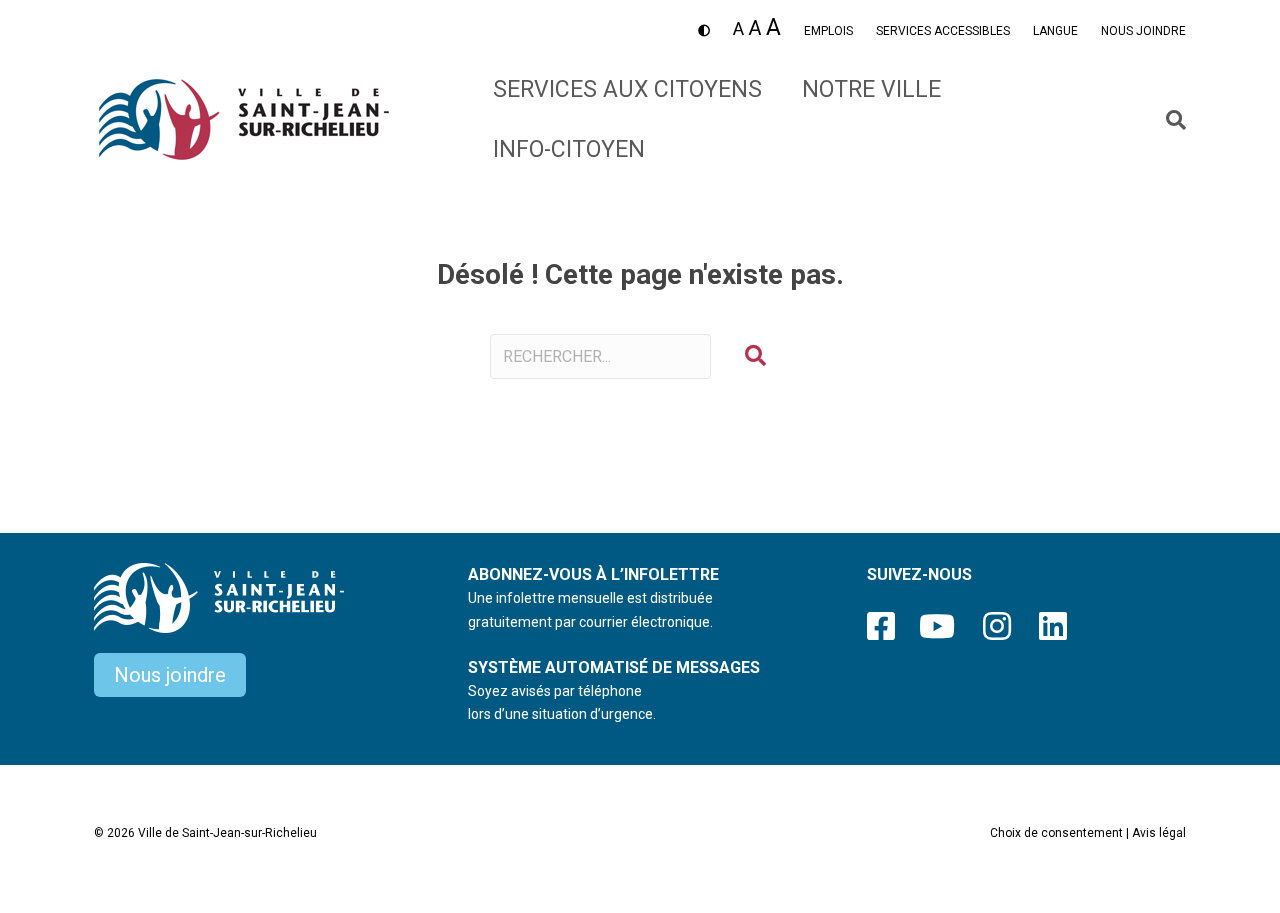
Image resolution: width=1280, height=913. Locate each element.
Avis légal (1159, 833)
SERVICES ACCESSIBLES (943, 31)
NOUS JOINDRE (1143, 31)
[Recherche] (1168, 120)
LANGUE (1055, 31)
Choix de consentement (1056, 833)
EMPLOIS (828, 31)
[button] (755, 356)
